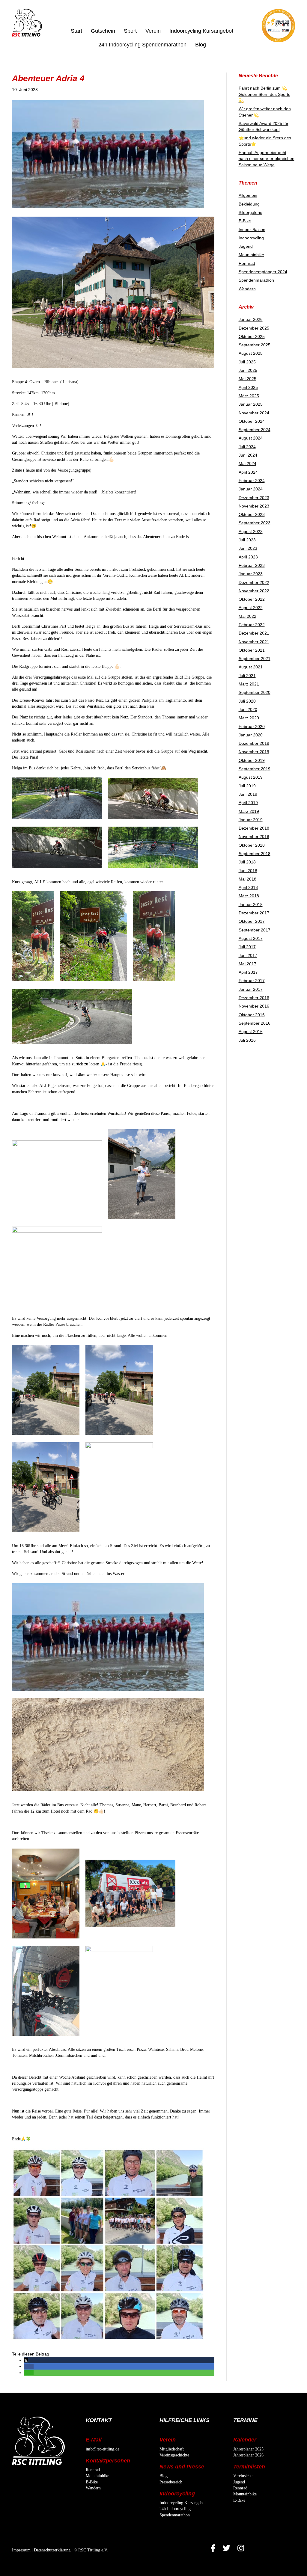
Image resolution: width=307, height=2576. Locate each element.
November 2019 (254, 752)
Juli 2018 (247, 862)
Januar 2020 (251, 735)
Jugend (246, 246)
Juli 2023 (247, 540)
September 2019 (255, 769)
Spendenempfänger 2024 (263, 272)
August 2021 (251, 667)
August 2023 (251, 531)
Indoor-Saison (252, 229)
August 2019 (251, 777)
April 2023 (248, 557)
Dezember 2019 (254, 743)
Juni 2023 (248, 548)
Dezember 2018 (254, 828)
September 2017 (255, 930)
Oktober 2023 (252, 514)
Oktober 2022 (252, 599)
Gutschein (103, 31)
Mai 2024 (247, 463)
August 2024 (251, 438)
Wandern (247, 289)
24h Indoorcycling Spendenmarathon (142, 45)
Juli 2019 (247, 786)
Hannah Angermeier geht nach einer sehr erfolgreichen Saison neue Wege (267, 159)
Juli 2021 (247, 676)
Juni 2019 (248, 794)
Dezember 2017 (254, 913)
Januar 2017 (251, 989)
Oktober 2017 (252, 921)
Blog (201, 45)
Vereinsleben (244, 2476)
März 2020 (249, 718)
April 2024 (248, 472)
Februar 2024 (252, 481)
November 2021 (254, 642)
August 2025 (251, 353)
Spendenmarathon (256, 280)
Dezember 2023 (254, 498)
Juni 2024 (248, 455)
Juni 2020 (248, 709)
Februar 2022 (252, 625)
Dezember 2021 (254, 633)
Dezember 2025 (254, 328)
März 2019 (249, 811)
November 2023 (254, 506)
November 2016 (254, 1006)
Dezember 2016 (254, 998)
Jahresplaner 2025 (248, 2449)
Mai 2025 (247, 379)
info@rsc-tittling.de (103, 2449)
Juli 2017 (247, 947)
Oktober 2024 (252, 421)
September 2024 (255, 430)
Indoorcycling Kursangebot (201, 31)
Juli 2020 (247, 701)
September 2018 (255, 854)
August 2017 (251, 938)
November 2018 (254, 836)
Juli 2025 (247, 362)
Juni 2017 (248, 955)
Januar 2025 (251, 404)
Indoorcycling (251, 238)
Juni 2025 (248, 370)
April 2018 (248, 887)
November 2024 (254, 413)
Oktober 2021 (252, 650)
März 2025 (249, 396)
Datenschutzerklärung (52, 2550)
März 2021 (249, 684)
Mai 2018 (247, 879)
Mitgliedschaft (172, 2449)
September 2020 (255, 692)
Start (76, 31)
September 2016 (255, 1023)
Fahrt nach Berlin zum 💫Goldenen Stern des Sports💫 (264, 94)
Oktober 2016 (252, 1015)
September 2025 (255, 345)
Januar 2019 (251, 820)
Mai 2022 (247, 616)
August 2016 (251, 1032)
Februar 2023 (252, 565)
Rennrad (247, 263)
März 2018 (249, 896)
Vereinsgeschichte (174, 2455)
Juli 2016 (247, 1040)
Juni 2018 (248, 871)
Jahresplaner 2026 (248, 2455)
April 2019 (248, 803)
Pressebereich (171, 2482)
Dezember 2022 (254, 582)
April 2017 (248, 972)
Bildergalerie (250, 212)
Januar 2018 (251, 905)
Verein (153, 31)
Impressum (21, 2550)
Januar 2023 (251, 574)
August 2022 (251, 608)
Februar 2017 (252, 981)
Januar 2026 (251, 319)
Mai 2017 (247, 964)
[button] (26, 2360)
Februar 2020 (252, 727)
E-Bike (245, 221)
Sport (130, 31)
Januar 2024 (251, 489)
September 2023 (255, 523)
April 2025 (248, 387)
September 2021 (255, 659)
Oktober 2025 (252, 336)
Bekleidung (249, 204)
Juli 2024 (247, 447)
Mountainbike (251, 255)
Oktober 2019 (252, 760)
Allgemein (248, 195)
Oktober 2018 (252, 845)
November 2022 (254, 591)
